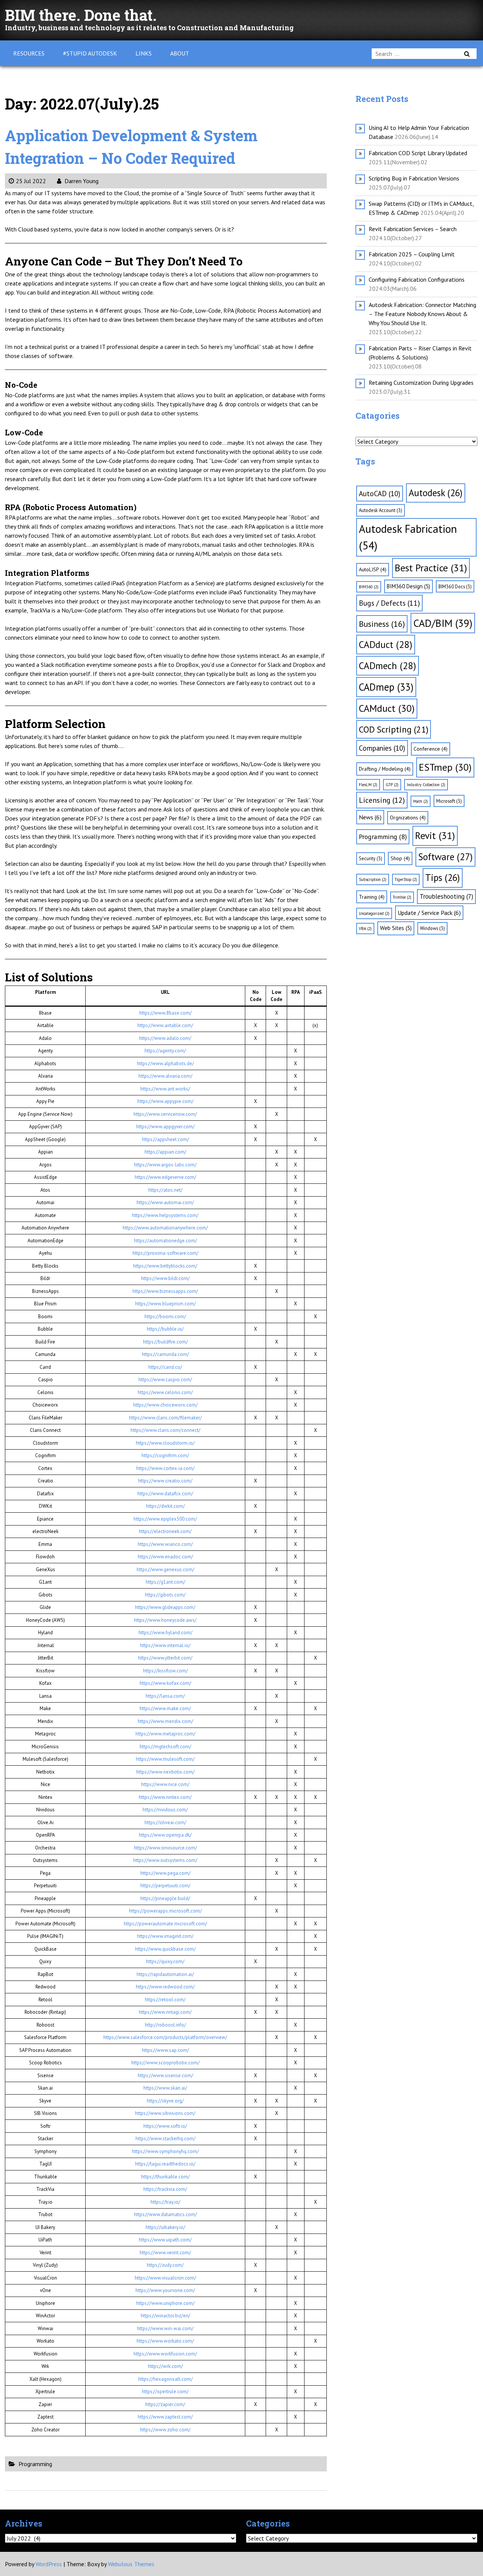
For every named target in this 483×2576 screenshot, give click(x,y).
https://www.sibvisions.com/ (165, 2113)
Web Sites (396, 928)
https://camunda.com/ (165, 1354)
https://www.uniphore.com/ (165, 2303)
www (159, 2240)
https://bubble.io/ (165, 1329)
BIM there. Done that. (81, 15)
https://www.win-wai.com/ (165, 2328)
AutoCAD (380, 494)
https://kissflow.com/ (165, 1671)
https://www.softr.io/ (165, 2126)
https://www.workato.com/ (165, 2341)
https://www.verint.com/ (165, 2253)
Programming (35, 2464)
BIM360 (369, 587)
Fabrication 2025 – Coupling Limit (412, 254)
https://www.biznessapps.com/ (165, 1291)
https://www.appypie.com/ (165, 1101)
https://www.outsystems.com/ (165, 1860)
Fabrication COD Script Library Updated (418, 153)
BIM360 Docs (455, 586)
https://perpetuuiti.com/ (165, 1886)
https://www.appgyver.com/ (165, 1127)
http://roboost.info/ (165, 2025)
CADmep (386, 687)
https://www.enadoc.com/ (165, 1557)
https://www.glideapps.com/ (165, 1607)
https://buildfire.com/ (165, 1342)
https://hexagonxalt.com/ (165, 2379)
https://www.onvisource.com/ (165, 1848)
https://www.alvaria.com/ (165, 1076)
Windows (432, 928)
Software (445, 857)
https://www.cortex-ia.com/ (165, 1468)
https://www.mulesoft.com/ (165, 1759)
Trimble (402, 897)
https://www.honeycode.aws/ (165, 1620)
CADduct (386, 644)
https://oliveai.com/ (165, 1822)
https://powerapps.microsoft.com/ (165, 1911)
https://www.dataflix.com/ (165, 1494)
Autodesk (436, 493)
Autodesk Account (381, 510)
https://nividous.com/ (165, 1810)
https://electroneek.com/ (165, 1531)
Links (144, 53)
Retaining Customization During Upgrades (421, 383)
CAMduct (387, 708)
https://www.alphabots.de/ (165, 1064)
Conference (431, 749)
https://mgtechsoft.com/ (165, 1747)
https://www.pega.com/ (165, 1873)
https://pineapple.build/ (165, 1898)
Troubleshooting (446, 896)
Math (421, 801)
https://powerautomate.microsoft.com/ (165, 1924)
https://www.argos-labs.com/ (165, 1165)
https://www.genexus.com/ (165, 1570)
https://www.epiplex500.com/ (165, 1519)
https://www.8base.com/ (165, 1013)
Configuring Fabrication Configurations (417, 279)
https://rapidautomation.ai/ (165, 1974)
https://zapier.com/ (165, 2404)
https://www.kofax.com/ (165, 1683)
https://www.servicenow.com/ (165, 1114)
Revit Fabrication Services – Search (413, 229)
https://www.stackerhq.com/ (165, 2139)
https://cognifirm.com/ (165, 1455)
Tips (443, 878)
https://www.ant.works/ (165, 1089)
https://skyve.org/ (165, 2101)
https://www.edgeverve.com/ (165, 1177)
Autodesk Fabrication (408, 537)
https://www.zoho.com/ (165, 2430)
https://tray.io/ (165, 2202)
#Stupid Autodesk (90, 53)
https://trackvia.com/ (165, 2189)
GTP (392, 785)
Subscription (373, 879)
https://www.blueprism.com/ (165, 1304)
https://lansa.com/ (165, 1696)
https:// (146, 2240)
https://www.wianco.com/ (165, 1544)
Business (382, 624)
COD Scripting (394, 729)
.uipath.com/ (178, 2240)
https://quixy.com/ (165, 1961)
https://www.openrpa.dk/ (165, 1835)
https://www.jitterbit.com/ (165, 1658)
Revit (435, 835)
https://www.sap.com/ (165, 2050)
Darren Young (81, 181)
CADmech (388, 666)
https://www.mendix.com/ (165, 1721)
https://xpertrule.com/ (165, 2392)
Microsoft (449, 801)
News (370, 817)
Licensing (382, 800)
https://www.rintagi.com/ (165, 2012)
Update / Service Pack (429, 913)
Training (372, 897)
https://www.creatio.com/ (165, 1481)
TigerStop (406, 879)
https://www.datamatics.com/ (165, 2214)
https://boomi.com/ (165, 1317)
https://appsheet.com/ (165, 1139)
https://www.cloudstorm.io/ (165, 1443)
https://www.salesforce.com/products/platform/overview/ (165, 2037)
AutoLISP (373, 569)
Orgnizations (408, 818)
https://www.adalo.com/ (165, 1038)
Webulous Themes (131, 2564)
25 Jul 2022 (31, 181)
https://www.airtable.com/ (165, 1025)
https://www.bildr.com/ (165, 1278)
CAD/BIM (443, 623)
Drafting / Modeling (385, 769)
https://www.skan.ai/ (165, 2088)
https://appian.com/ (165, 1152)
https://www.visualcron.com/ (165, 2278)
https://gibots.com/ (165, 1595)
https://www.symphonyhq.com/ (165, 2151)
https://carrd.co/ (165, 1367)
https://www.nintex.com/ (165, 1797)
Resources (29, 53)
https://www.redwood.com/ (165, 1987)
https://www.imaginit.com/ (165, 1936)
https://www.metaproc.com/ (165, 1734)
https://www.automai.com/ (165, 1202)
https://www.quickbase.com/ (165, 1949)
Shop (400, 858)
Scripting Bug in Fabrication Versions (414, 178)
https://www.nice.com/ (165, 1784)
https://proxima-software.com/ (165, 1253)
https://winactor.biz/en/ (165, 2316)
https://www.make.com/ (165, 1708)
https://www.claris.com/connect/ (165, 1430)
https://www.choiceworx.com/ (165, 1405)
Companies (382, 748)
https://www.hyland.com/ (165, 1633)
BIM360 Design (408, 586)
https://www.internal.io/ (165, 1645)
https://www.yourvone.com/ (165, 2290)
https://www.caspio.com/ (165, 1380)
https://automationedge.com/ (165, 1241)
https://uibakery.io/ (165, 2227)
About (180, 53)
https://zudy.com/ (165, 2265)
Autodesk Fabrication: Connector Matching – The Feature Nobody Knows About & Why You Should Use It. (422, 314)
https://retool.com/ (165, 2000)
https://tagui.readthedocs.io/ (165, 2164)
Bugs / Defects (389, 603)
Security (371, 858)
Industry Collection (426, 785)
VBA (365, 929)
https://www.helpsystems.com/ (165, 1215)
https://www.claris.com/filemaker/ (165, 1418)
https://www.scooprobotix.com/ (165, 2063)
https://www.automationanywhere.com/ (165, 1228)
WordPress (49, 2564)
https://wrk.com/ (165, 2366)
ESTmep (445, 767)
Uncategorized (374, 913)
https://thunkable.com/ (165, 2177)
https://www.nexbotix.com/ (165, 1772)
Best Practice (431, 568)
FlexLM (368, 785)
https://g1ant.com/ (165, 1582)
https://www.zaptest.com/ (165, 2417)
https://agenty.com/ (165, 1051)
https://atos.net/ (165, 1190)
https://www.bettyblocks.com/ (165, 1266)
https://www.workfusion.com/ (165, 2354)
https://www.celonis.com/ (165, 1392)
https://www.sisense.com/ (165, 2075)
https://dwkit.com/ (165, 1506)
